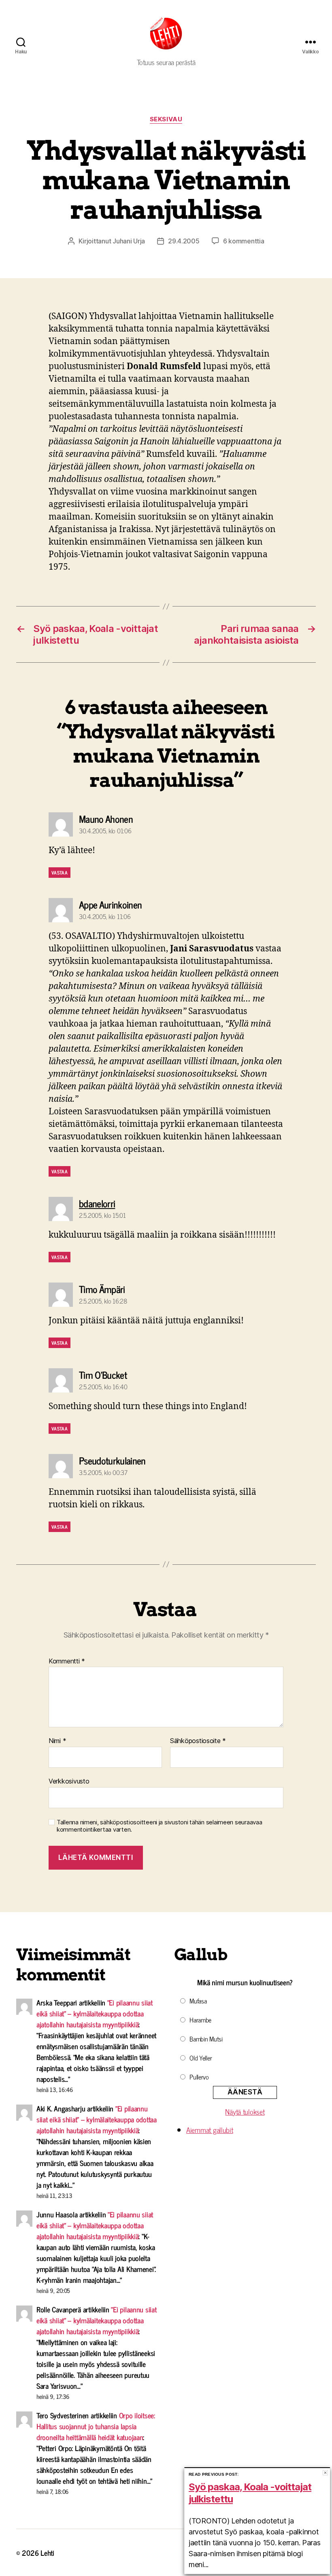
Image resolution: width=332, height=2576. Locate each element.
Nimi (57, 1741)
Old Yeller (201, 2058)
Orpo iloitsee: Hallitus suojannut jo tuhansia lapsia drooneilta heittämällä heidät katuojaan (96, 2426)
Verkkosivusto (69, 1781)
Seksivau (166, 119)
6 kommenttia (244, 241)
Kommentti (67, 1661)
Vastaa (60, 873)
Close (325, 2473)
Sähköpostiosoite (198, 1741)
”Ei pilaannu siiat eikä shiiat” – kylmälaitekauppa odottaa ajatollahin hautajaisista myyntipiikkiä (95, 2013)
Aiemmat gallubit (210, 2130)
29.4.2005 (184, 241)
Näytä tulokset (245, 2111)
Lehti (47, 2553)
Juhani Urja (129, 241)
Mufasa (198, 2001)
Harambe (200, 2020)
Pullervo (199, 2077)
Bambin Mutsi (206, 2039)
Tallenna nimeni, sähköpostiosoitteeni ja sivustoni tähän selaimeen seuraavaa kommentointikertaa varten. (159, 1826)
